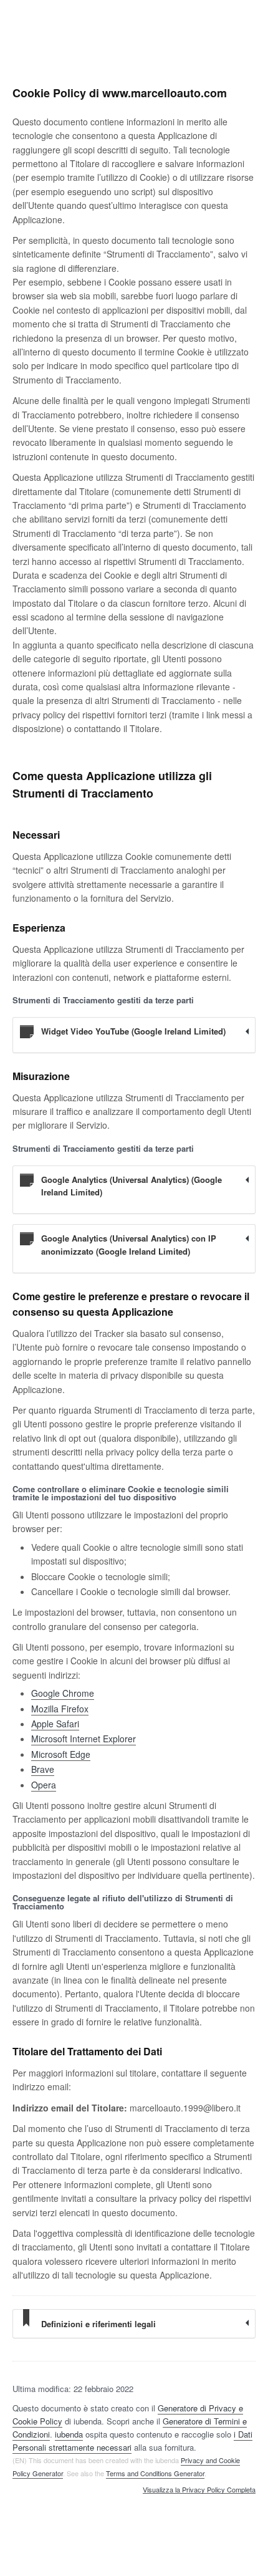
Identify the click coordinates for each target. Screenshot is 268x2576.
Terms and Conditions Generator (155, 2473)
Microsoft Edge (61, 1754)
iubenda (69, 2434)
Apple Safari (55, 1724)
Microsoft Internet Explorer (84, 1739)
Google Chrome (63, 1693)
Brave (43, 1769)
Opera (44, 1785)
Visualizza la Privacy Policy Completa (199, 2490)
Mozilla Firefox (60, 1709)
